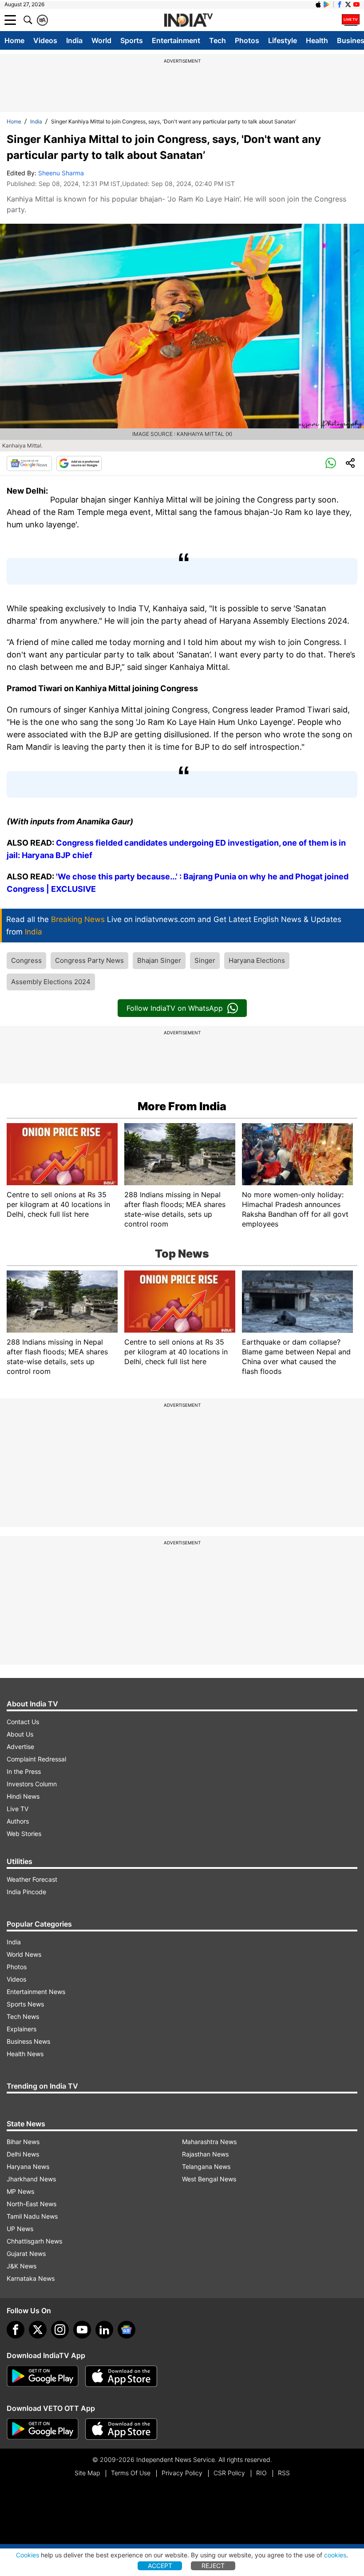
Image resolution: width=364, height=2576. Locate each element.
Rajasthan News (205, 2154)
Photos (247, 40)
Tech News (23, 2016)
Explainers (22, 2029)
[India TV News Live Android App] (43, 2376)
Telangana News (206, 2166)
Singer (205, 960)
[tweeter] (38, 2330)
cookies (335, 2555)
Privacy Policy (182, 2473)
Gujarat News (26, 2254)
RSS (284, 2473)
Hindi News (23, 1796)
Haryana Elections (257, 960)
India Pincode (26, 1892)
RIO (261, 2473)
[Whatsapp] (331, 463)
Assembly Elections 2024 (51, 982)
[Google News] (29, 463)
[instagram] (60, 2330)
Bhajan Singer (159, 960)
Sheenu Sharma (61, 173)
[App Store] (121, 2376)
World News (24, 1954)
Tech (218, 40)
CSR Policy (229, 2473)
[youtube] (82, 2330)
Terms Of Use (131, 2473)
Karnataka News (31, 2278)
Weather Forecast (32, 1879)
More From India (182, 1106)
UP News (20, 2229)
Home (14, 40)
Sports (132, 40)
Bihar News (23, 2142)
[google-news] (127, 2330)
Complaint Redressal (36, 1759)
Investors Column (32, 1784)
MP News (20, 2191)
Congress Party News (89, 960)
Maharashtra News (209, 2142)
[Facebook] (16, 2330)
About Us (20, 1734)
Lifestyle (283, 40)
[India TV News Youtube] (356, 4)
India (74, 40)
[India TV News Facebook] (340, 4)
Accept (160, 2566)
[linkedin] (104, 2330)
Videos (45, 40)
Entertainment (176, 40)
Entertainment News (36, 1992)
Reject (213, 2566)
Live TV (18, 1809)
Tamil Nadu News (32, 2216)
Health (317, 40)
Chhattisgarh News (34, 2241)
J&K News (22, 2266)
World (101, 40)
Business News (28, 2041)
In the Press (24, 1771)
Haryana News (28, 2166)
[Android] (327, 4)
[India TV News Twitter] (348, 4)
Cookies (28, 2555)
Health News (25, 2054)
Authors (18, 1821)
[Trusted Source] (79, 463)
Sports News (25, 2004)
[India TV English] (188, 20)
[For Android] (43, 2429)
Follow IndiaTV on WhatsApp (175, 1008)
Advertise (20, 1747)
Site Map (87, 2473)
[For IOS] (121, 2429)
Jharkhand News (31, 2179)
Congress (26, 960)
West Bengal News (209, 2179)
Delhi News (23, 2154)
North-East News (32, 2204)
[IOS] (318, 4)
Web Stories (24, 1834)
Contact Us (23, 1722)
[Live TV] (351, 20)
